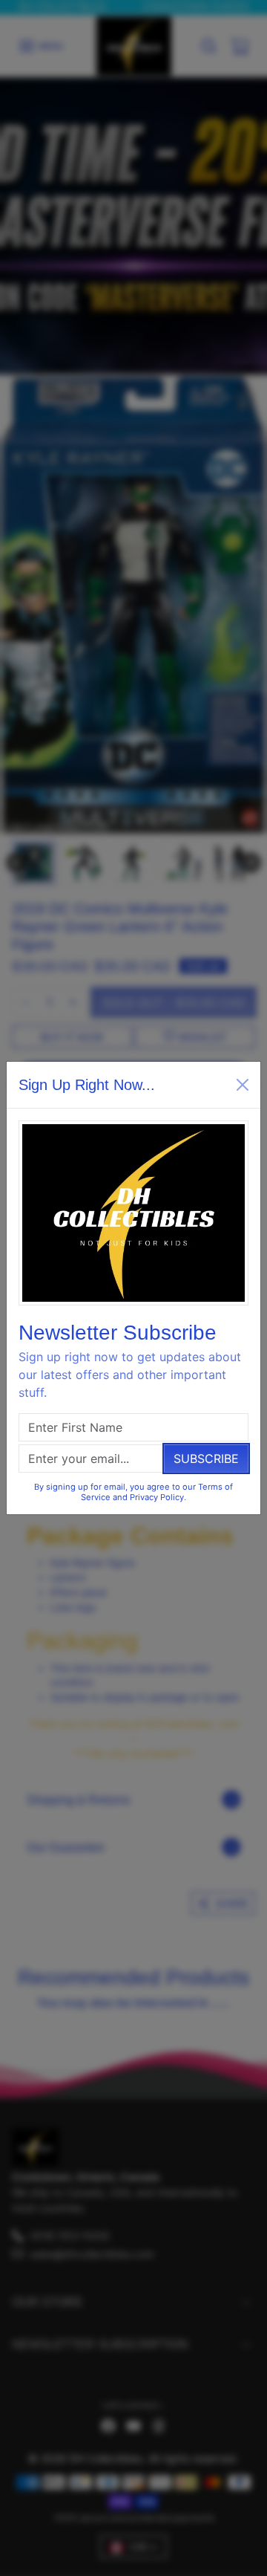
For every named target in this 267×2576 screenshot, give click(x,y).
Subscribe (206, 1459)
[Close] (243, 1085)
